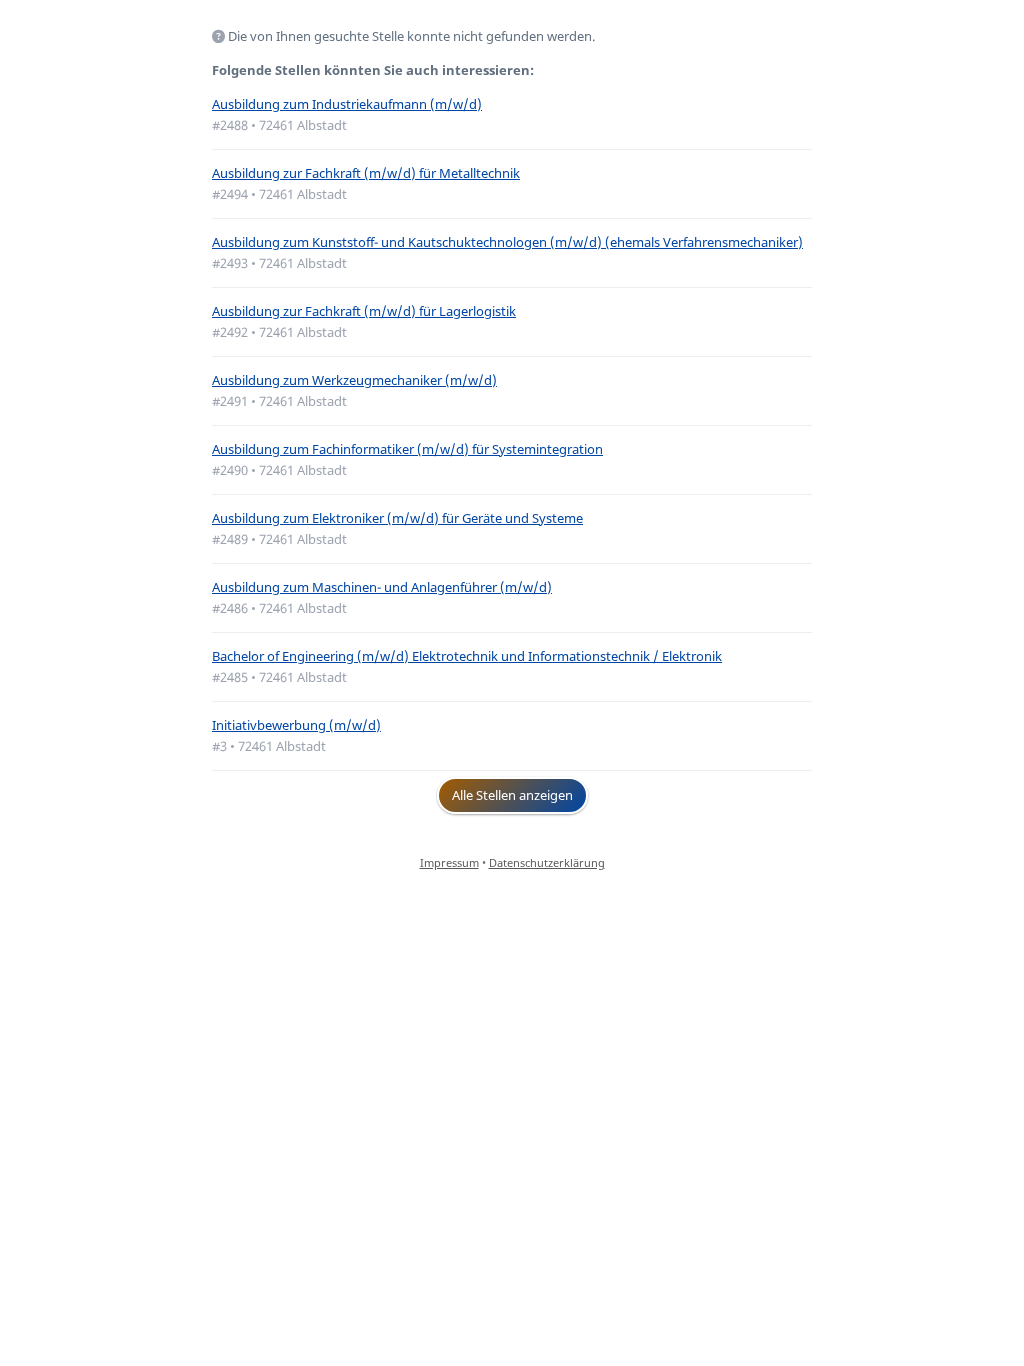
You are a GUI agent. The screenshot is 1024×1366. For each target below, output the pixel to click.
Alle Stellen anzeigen (512, 795)
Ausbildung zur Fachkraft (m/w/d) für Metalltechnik (366, 173)
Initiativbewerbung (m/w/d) (296, 725)
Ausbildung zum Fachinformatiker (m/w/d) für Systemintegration (407, 449)
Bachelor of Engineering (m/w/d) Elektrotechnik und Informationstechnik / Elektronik (467, 656)
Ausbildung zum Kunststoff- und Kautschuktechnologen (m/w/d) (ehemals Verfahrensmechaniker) (507, 242)
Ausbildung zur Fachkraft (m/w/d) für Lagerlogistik (364, 311)
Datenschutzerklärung (547, 862)
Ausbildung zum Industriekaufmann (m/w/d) (347, 104)
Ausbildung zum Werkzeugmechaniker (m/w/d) (354, 380)
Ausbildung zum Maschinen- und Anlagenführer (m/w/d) (382, 587)
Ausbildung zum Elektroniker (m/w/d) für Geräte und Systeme (397, 518)
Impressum (449, 862)
